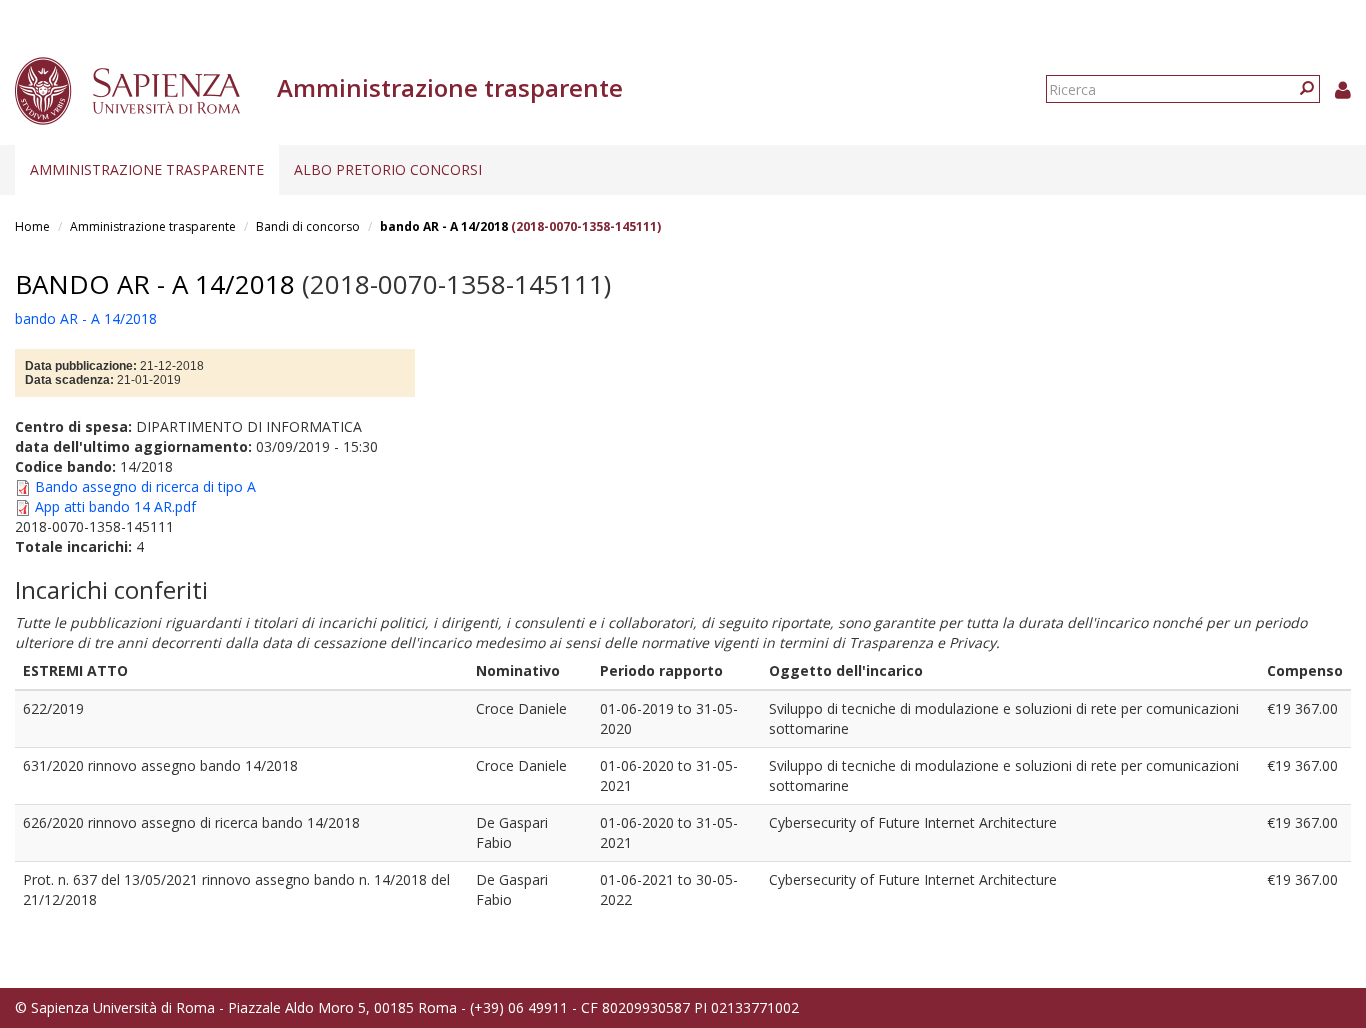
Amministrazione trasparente (147, 169)
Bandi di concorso (308, 226)
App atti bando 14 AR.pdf (115, 506)
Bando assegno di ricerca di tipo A (145, 486)
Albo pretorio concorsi (388, 169)
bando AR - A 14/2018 (444, 226)
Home (32, 226)
